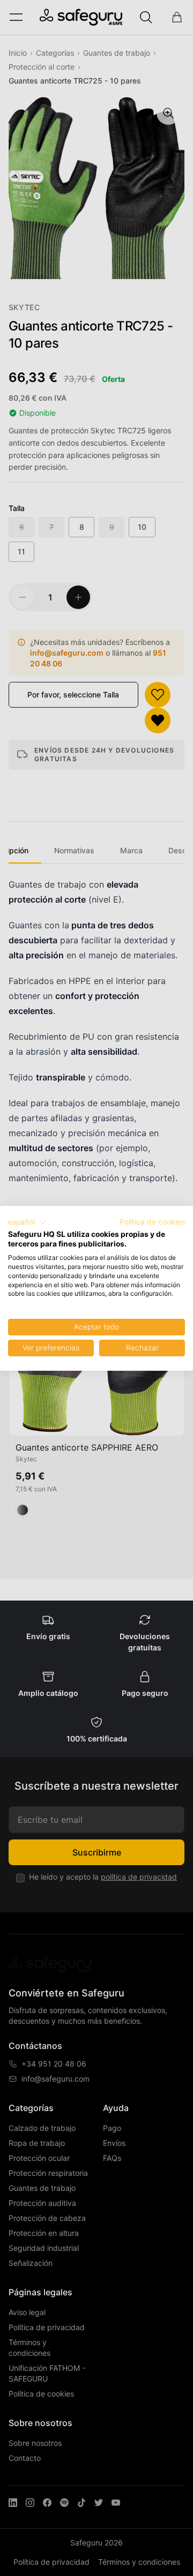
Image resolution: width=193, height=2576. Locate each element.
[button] (27, 1222)
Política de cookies (152, 1222)
